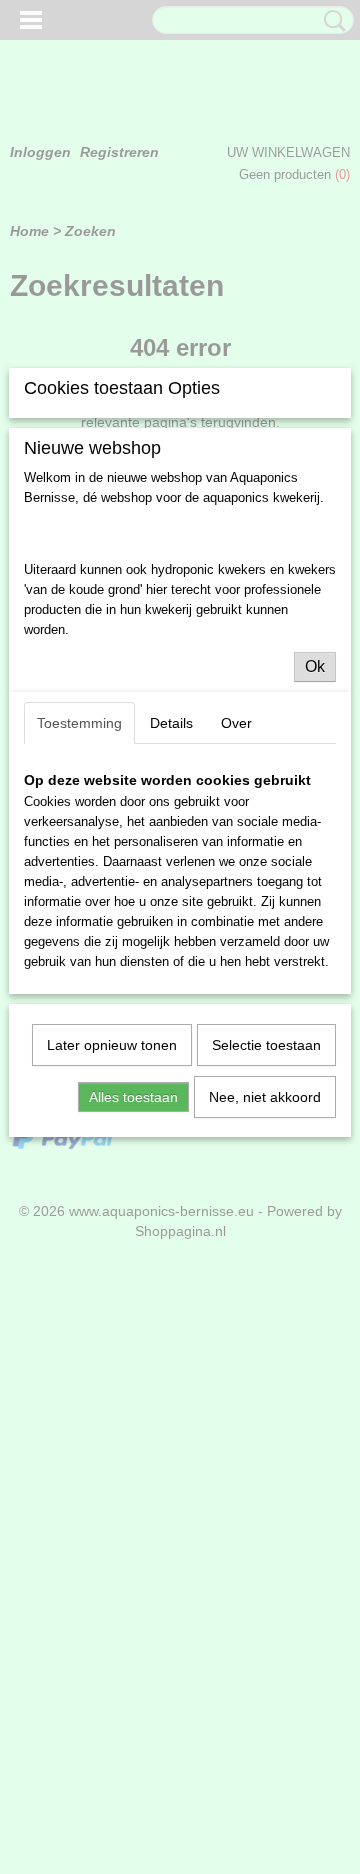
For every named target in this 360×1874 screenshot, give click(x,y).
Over (236, 723)
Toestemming (79, 723)
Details (171, 723)
